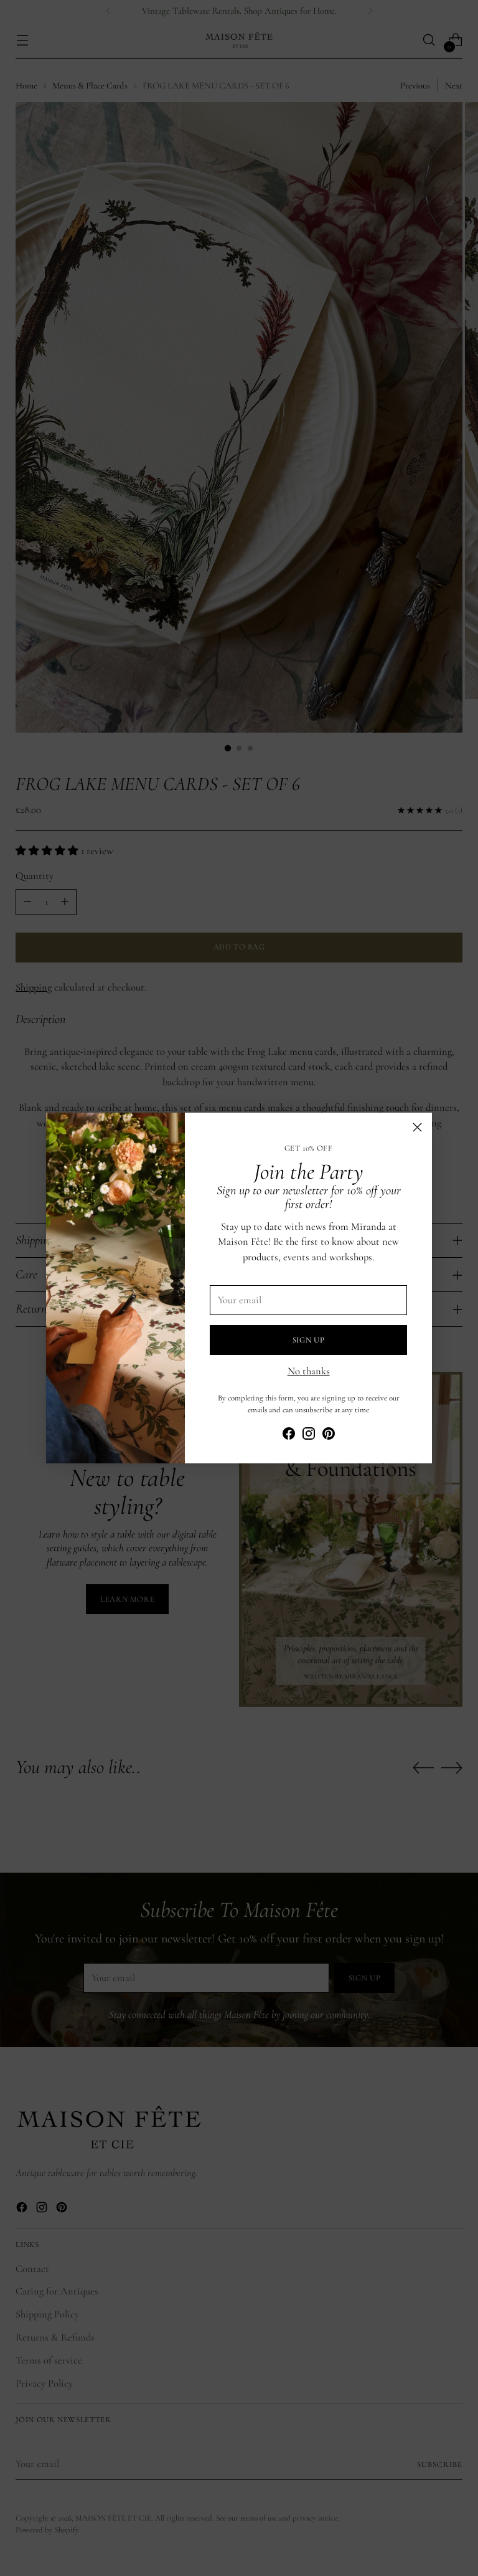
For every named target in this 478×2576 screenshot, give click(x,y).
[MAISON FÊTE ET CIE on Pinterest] (329, 1436)
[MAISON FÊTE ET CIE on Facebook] (289, 1436)
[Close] (417, 1127)
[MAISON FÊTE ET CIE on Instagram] (309, 1436)
